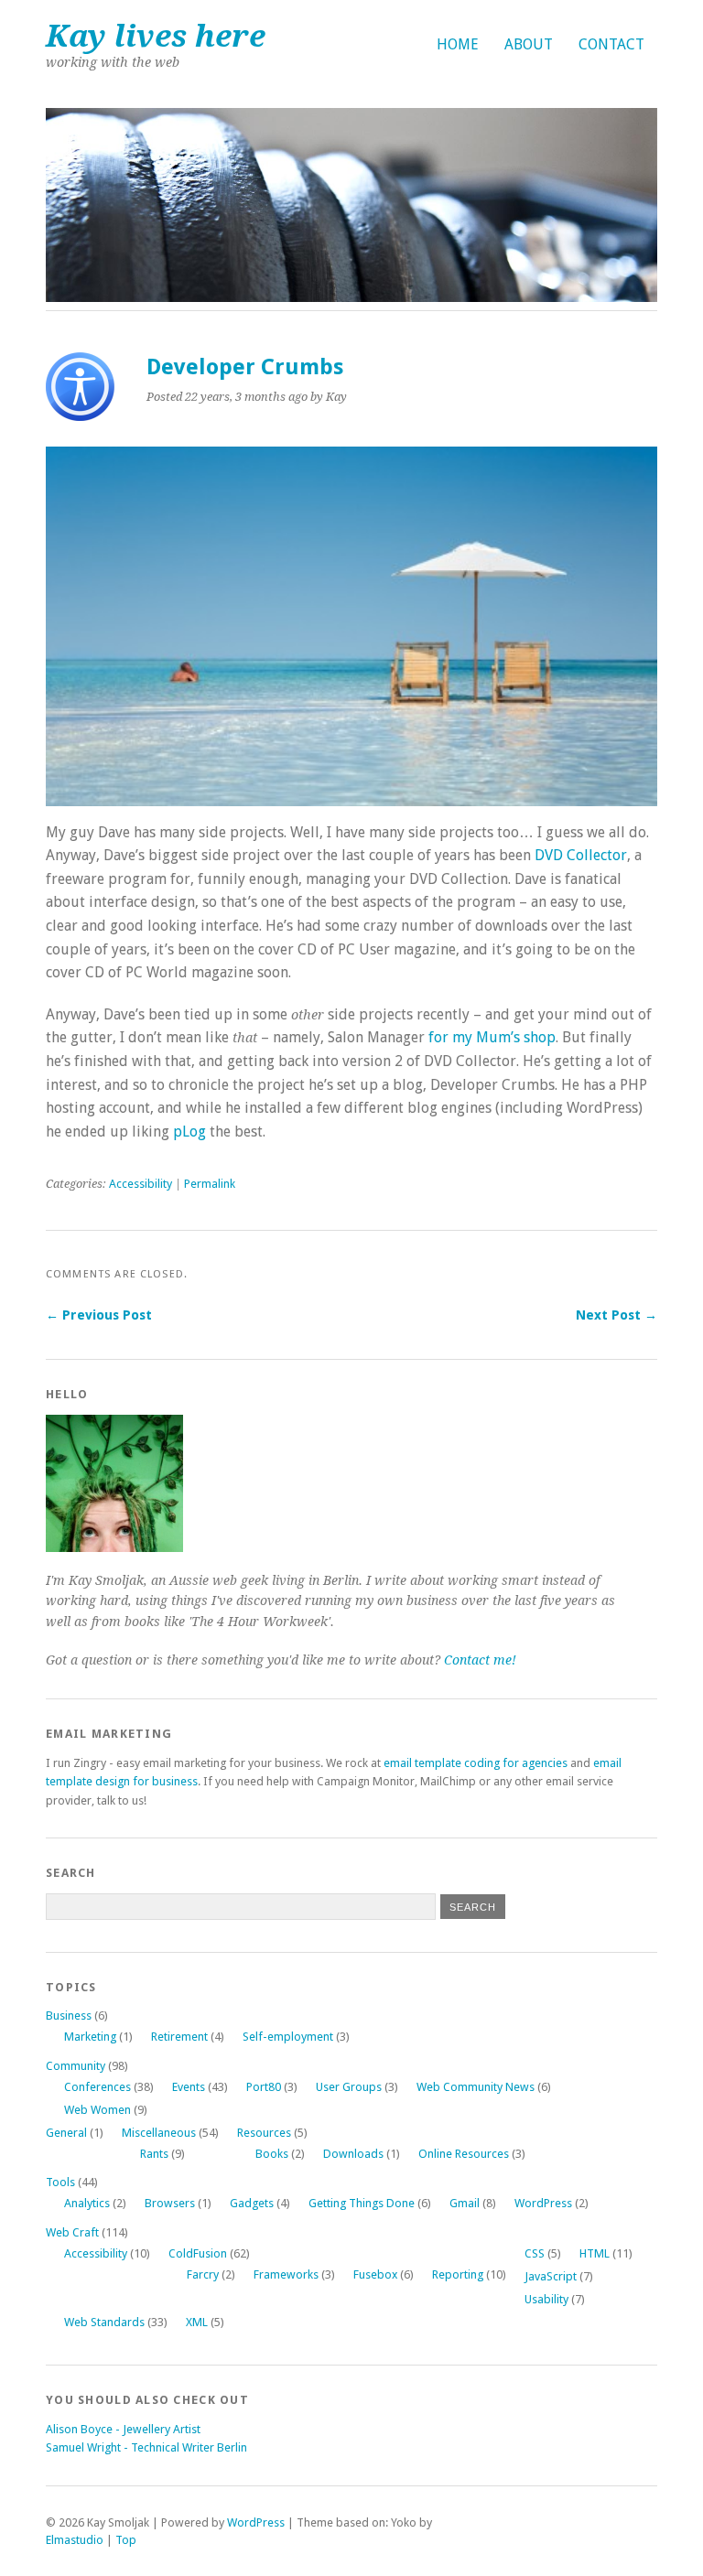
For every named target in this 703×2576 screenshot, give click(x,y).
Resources (264, 2133)
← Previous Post (99, 1315)
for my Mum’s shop (492, 1037)
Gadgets (252, 2203)
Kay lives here (156, 36)
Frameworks (286, 2274)
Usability (546, 2299)
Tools (60, 2182)
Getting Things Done (362, 2203)
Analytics (87, 2203)
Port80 (264, 2087)
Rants (154, 2154)
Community (76, 2066)
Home (458, 44)
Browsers (170, 2203)
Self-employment (288, 2037)
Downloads (353, 2154)
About (529, 44)
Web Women (97, 2110)
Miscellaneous (159, 2133)
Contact (611, 44)
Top (126, 2540)
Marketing (90, 2037)
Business (69, 2016)
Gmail (465, 2203)
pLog (189, 1132)
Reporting (458, 2274)
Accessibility (141, 1184)
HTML (595, 2253)
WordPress (543, 2203)
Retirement (179, 2037)
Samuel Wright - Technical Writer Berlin (146, 2447)
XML (197, 2322)
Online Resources (464, 2154)
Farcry (203, 2274)
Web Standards (104, 2322)
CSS (535, 2253)
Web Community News (476, 2087)
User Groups (349, 2087)
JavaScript (551, 2276)
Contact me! (480, 1660)
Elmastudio (75, 2540)
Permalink (210, 1184)
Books (272, 2154)
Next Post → (616, 1315)
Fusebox (375, 2274)
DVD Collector (581, 855)
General (66, 2133)
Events (189, 2087)
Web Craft (72, 2232)
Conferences (97, 2087)
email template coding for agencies (476, 1763)
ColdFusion (198, 2253)
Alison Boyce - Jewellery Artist (123, 2429)
